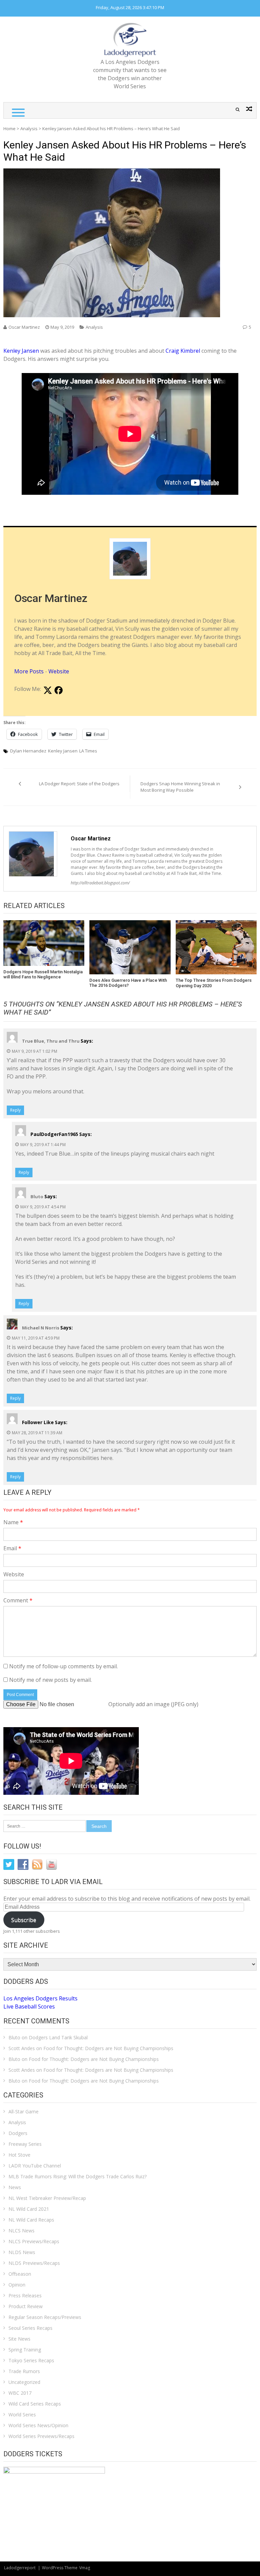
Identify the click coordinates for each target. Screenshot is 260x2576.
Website (59, 671)
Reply (15, 1110)
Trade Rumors (24, 2371)
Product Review (26, 2306)
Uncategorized (24, 2382)
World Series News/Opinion (38, 2425)
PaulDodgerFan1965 (54, 1134)
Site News (19, 2339)
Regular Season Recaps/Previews (45, 2317)
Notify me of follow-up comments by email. (63, 1666)
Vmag (85, 2568)
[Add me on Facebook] (59, 691)
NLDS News (22, 2252)
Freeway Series (25, 2144)
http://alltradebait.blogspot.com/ (100, 883)
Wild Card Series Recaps (35, 2404)
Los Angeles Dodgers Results (40, 1998)
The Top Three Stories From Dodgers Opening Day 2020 (214, 983)
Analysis (29, 129)
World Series (22, 2415)
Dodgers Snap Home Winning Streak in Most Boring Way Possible (180, 787)
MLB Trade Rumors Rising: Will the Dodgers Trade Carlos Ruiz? (78, 2176)
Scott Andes (22, 2048)
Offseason (20, 2274)
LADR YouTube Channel (35, 2166)
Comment (18, 1600)
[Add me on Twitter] (48, 691)
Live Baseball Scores (29, 2006)
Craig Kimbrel (183, 351)
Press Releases (25, 2295)
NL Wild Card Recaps (31, 2220)
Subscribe (24, 1920)
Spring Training (25, 2350)
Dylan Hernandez (28, 751)
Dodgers (18, 2133)
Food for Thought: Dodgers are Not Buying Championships (108, 2048)
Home (9, 129)
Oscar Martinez (24, 327)
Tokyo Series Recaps (31, 2360)
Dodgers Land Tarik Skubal (58, 2037)
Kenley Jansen (21, 351)
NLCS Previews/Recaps (34, 2241)
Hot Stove (19, 2155)
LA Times (88, 751)
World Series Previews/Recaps (41, 2436)
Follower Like (38, 1422)
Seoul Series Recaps (30, 2328)
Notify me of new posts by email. (50, 1680)
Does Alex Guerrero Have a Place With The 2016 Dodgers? (128, 983)
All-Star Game (24, 2111)
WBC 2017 (20, 2393)
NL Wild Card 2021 (29, 2209)
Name (13, 1522)
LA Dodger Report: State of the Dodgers (79, 784)
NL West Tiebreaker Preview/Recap (47, 2198)
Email (12, 1548)
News (15, 2187)
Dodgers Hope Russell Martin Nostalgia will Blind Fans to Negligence (43, 974)
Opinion (17, 2285)
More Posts (29, 671)
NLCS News (21, 2231)
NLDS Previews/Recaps (34, 2263)
